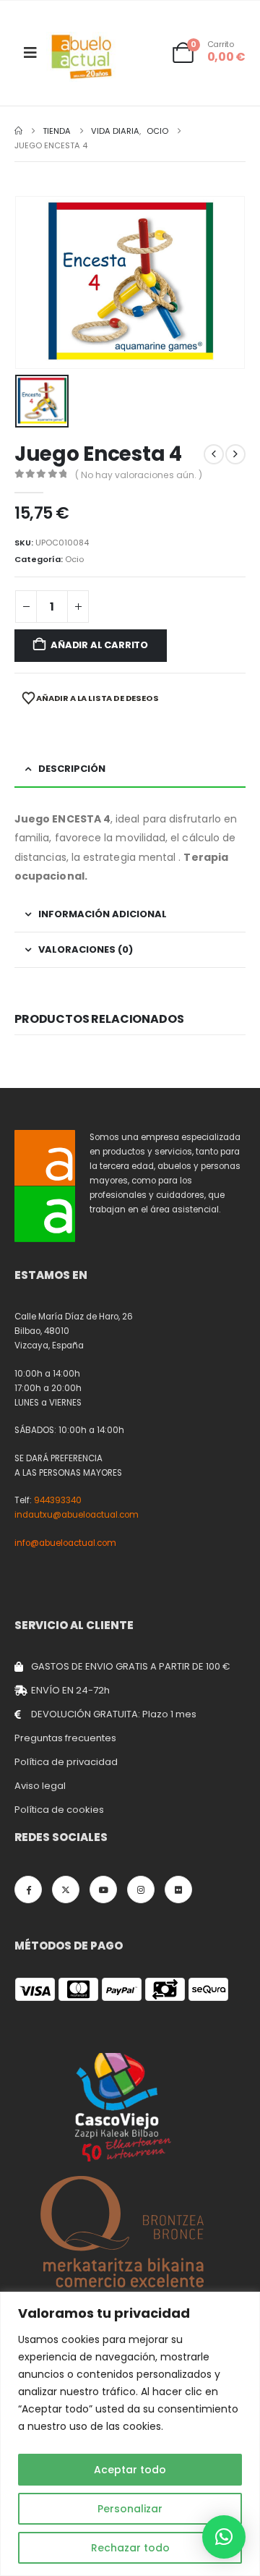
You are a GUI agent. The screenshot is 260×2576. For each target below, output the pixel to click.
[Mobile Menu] (30, 53)
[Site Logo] (82, 57)
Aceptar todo (130, 2470)
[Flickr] (178, 1890)
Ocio (74, 559)
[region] (130, 2434)
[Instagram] (141, 1890)
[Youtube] (103, 1890)
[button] (224, 2537)
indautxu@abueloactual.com (77, 1515)
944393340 (58, 1500)
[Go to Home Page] (18, 131)
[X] (66, 1890)
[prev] (214, 454)
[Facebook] (28, 1890)
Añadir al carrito (99, 645)
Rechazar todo (130, 2548)
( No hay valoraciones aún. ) (139, 475)
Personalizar (130, 2509)
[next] (235, 454)
